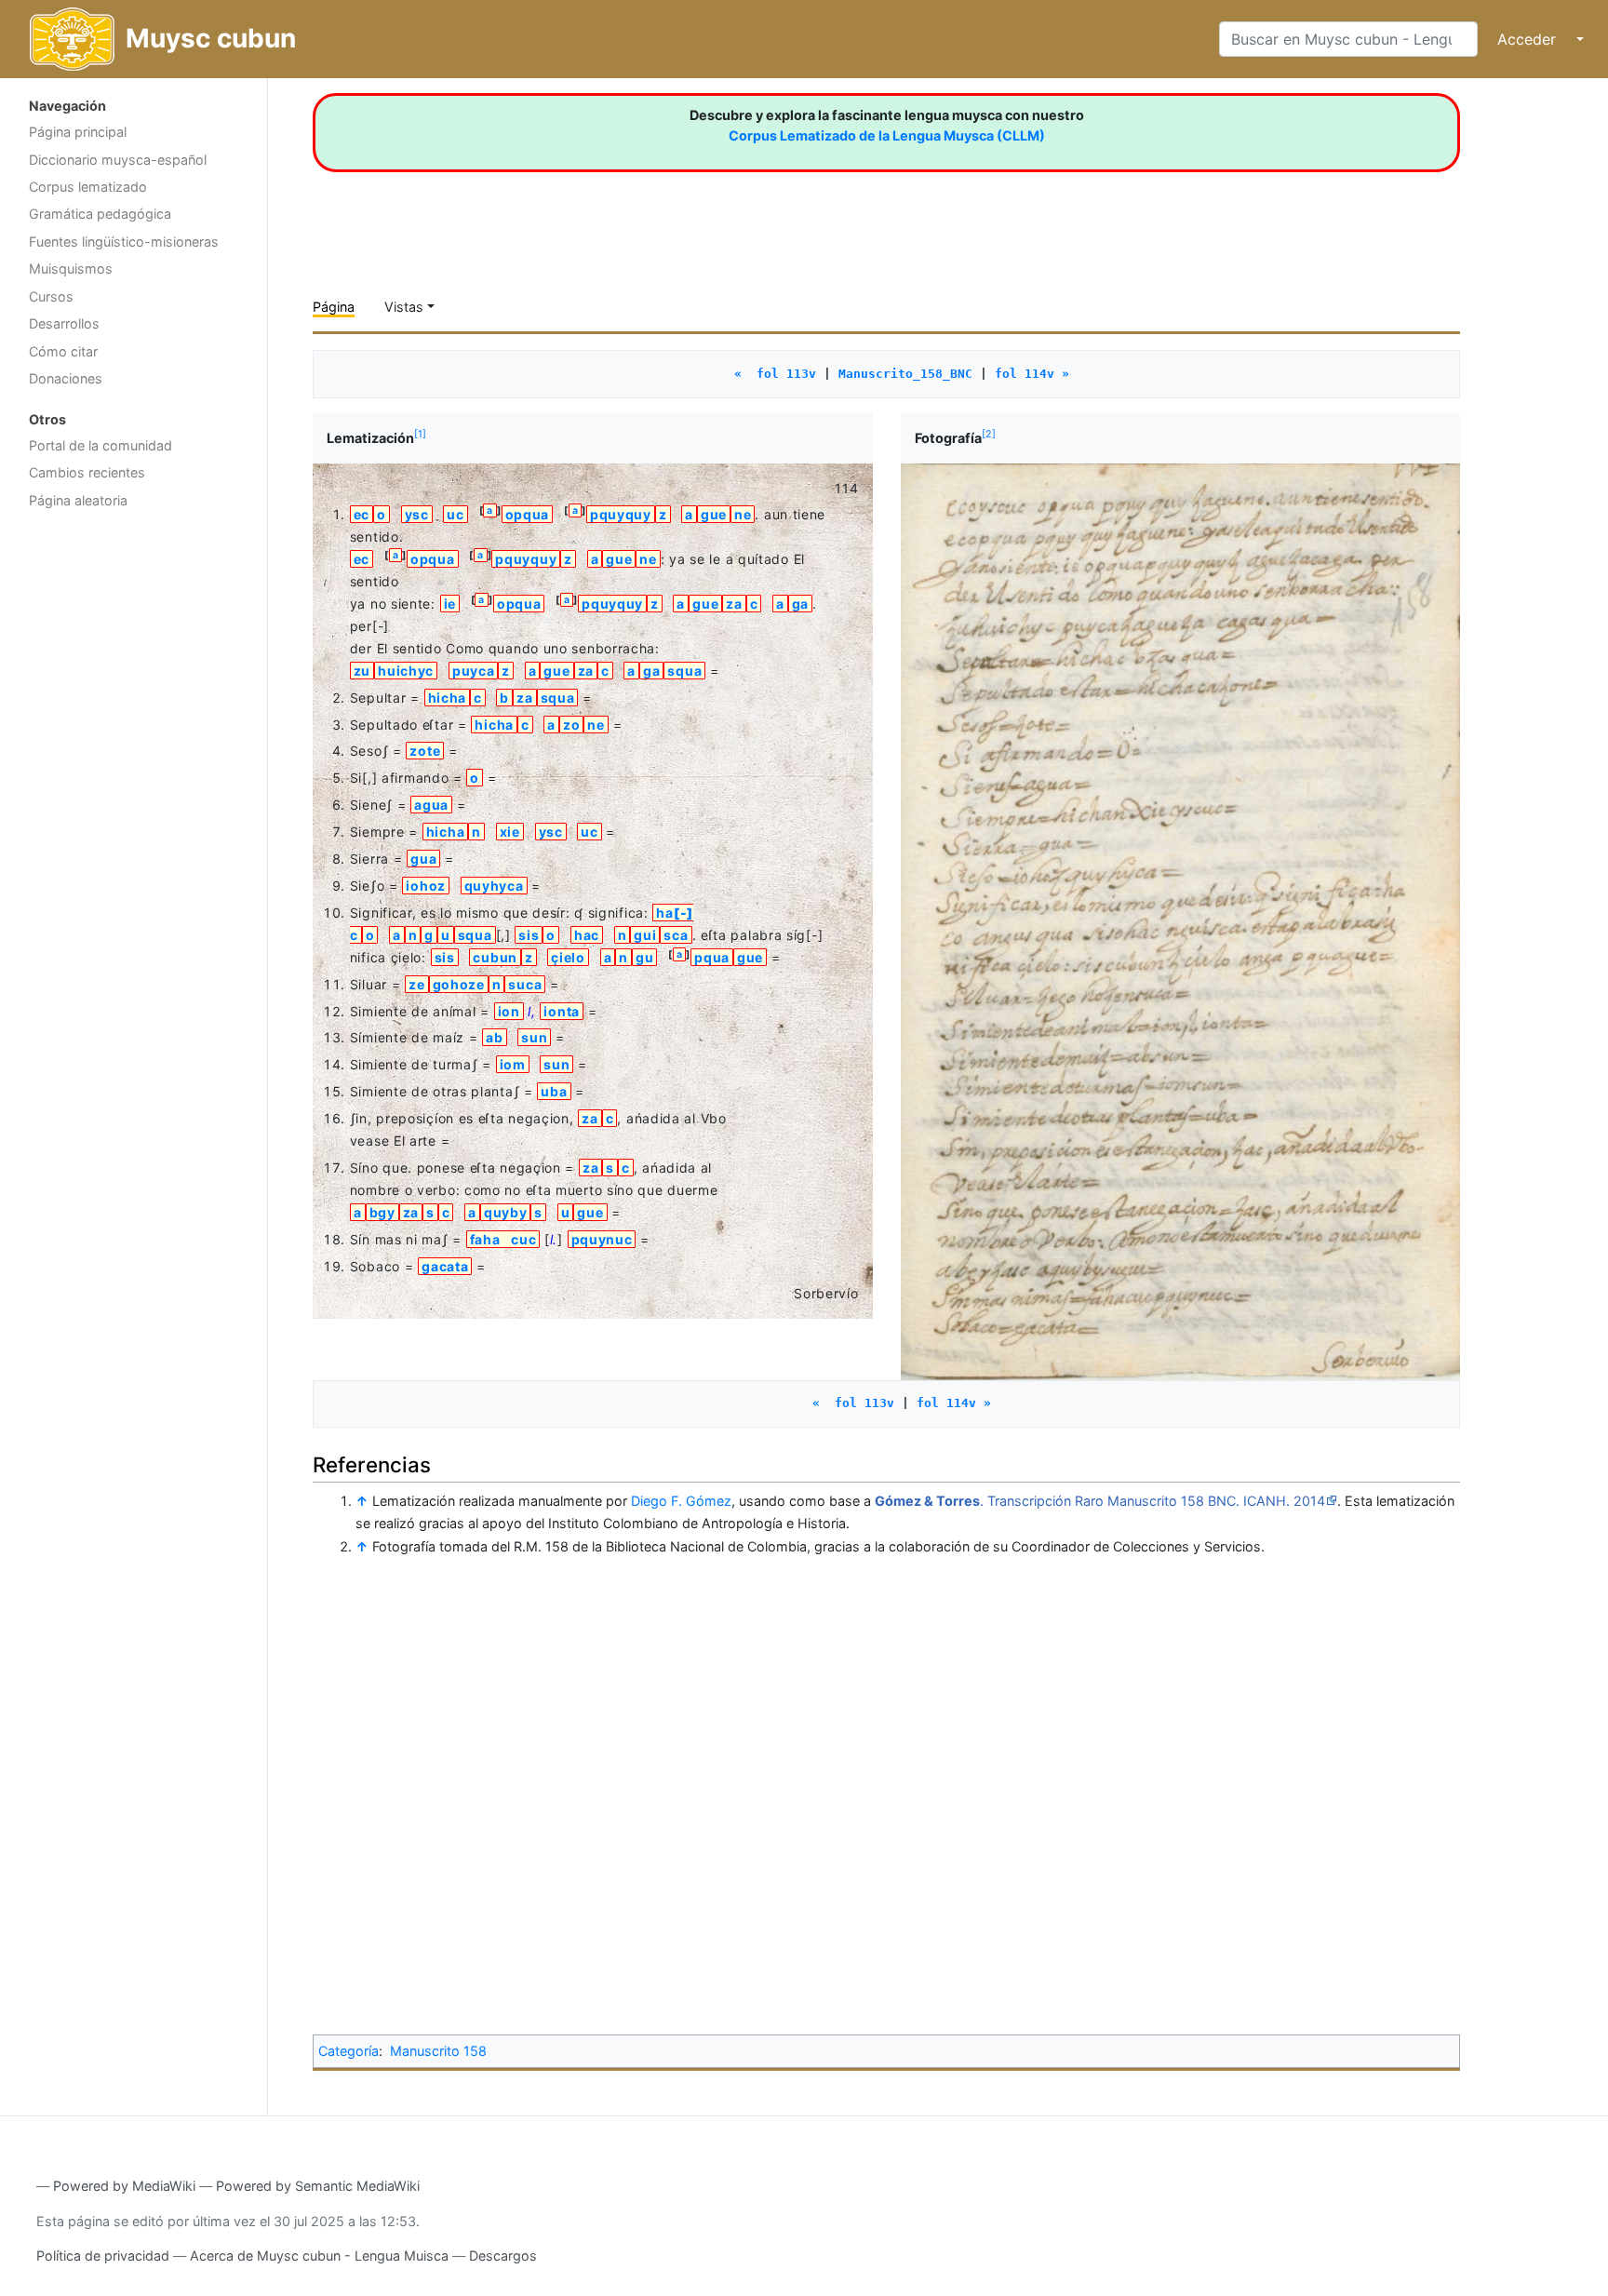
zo (571, 725)
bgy (382, 1212)
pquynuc (602, 1239)
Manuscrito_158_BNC (905, 374)
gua (423, 859)
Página (334, 307)
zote (425, 751)
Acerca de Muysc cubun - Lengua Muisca (319, 2256)
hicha (448, 698)
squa (684, 671)
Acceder (1527, 39)
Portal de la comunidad (100, 445)
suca (525, 984)
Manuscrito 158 (438, 2051)
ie (450, 604)
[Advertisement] (134, 814)
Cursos (51, 296)
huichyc (406, 671)
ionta (562, 1011)
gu (644, 957)
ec (362, 514)
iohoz (426, 886)
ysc (417, 514)
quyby (506, 1212)
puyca (474, 671)
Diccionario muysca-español (118, 160)
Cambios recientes (87, 472)
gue (714, 514)
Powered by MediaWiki (124, 2186)
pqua (712, 957)
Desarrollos (64, 323)
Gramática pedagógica (100, 214)
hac (587, 935)
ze (416, 984)
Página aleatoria (78, 500)
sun (534, 1037)
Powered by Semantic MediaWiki (318, 2186)
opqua (528, 514)
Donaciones (66, 378)
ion (509, 1011)
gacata (445, 1266)
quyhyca (494, 886)
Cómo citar (63, 351)
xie (510, 832)
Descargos (503, 2256)
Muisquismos (71, 269)
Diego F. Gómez (681, 1501)
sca (676, 935)
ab (494, 1037)
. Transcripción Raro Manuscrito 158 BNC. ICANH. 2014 (1100, 1501)
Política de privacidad (103, 2256)
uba (554, 1091)
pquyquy (621, 514)
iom (513, 1064)
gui (645, 935)
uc (455, 514)
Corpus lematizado (88, 187)
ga (800, 604)
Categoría (348, 2051)
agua (431, 805)
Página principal (78, 132)
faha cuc (503, 1239)
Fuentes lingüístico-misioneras (124, 242)
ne (743, 514)
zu (362, 671)
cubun (495, 957)
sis (529, 935)
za (734, 604)
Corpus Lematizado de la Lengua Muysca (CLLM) (887, 135)
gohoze (459, 984)
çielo (568, 957)
